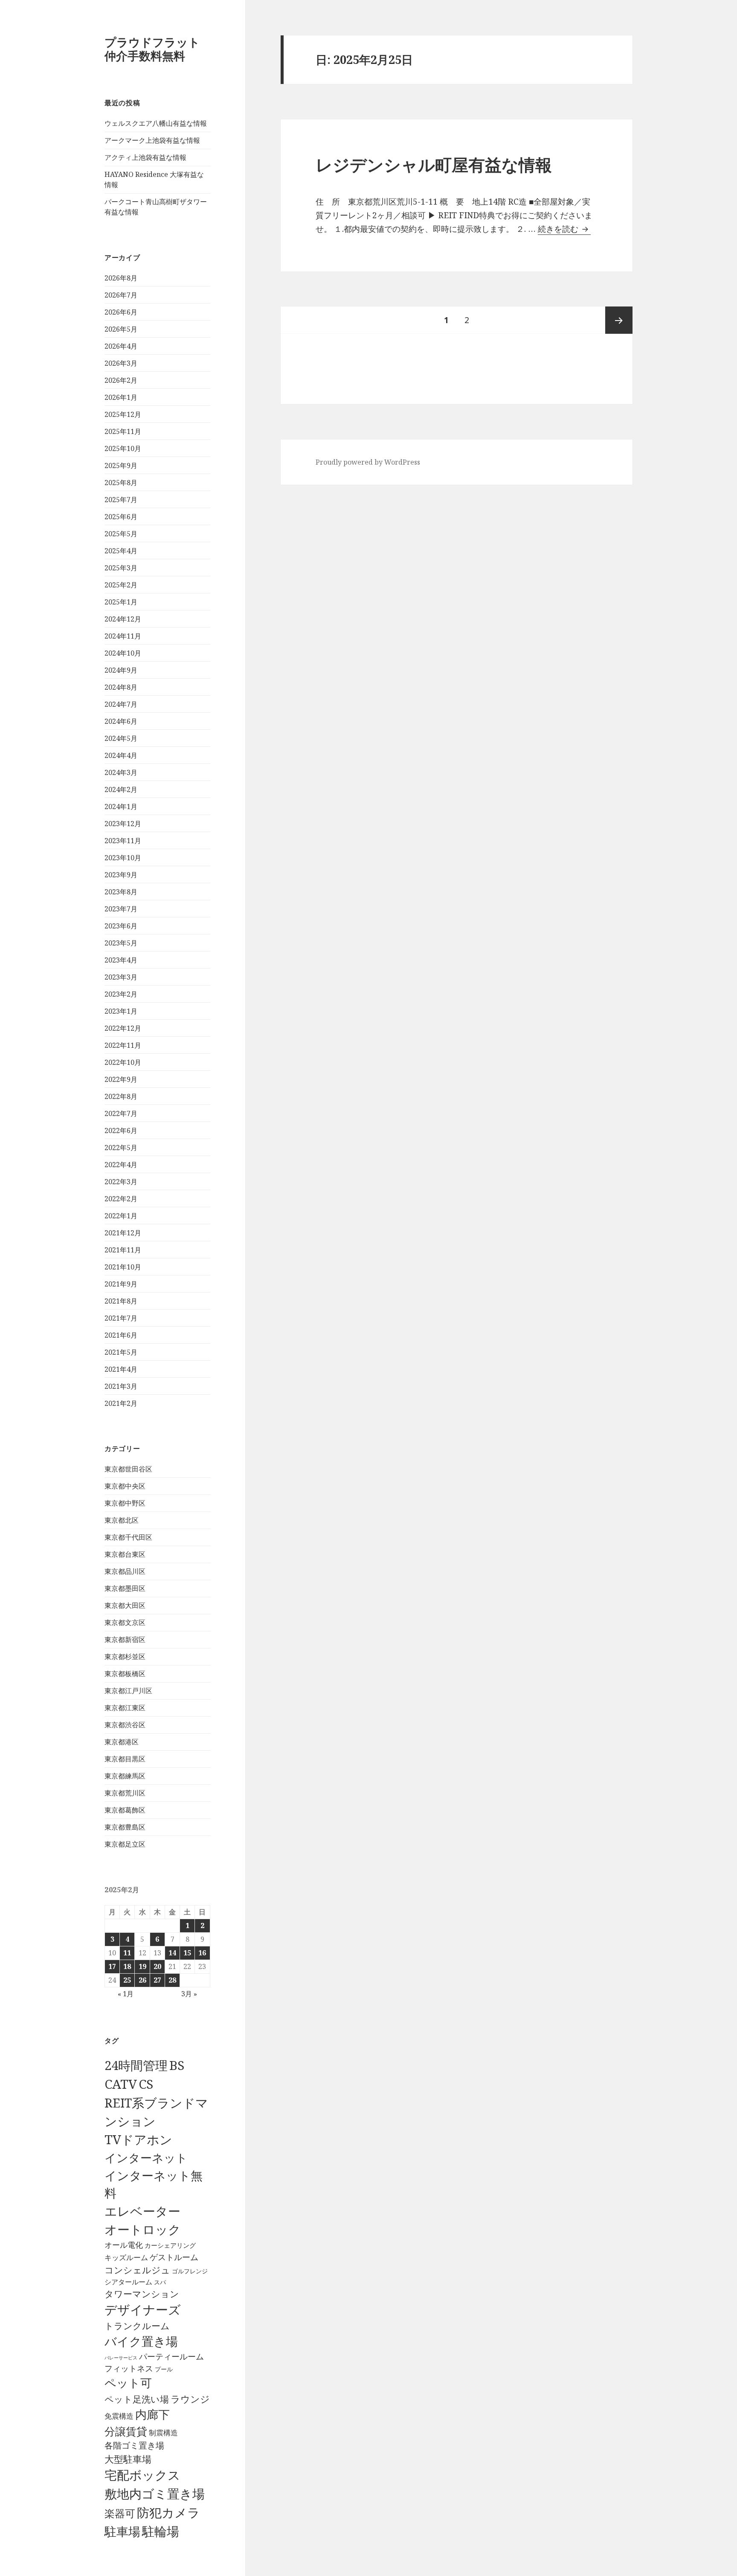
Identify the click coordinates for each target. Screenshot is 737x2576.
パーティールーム (171, 2356)
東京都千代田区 (128, 1537)
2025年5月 (121, 534)
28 (172, 1980)
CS (146, 2084)
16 (202, 1953)
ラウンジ (190, 2399)
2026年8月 (121, 278)
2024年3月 (121, 772)
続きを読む (564, 229)
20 (157, 1966)
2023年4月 (121, 960)
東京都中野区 (125, 1503)
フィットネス (129, 2368)
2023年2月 (121, 994)
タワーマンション (142, 2294)
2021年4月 (121, 1369)
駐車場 (122, 2531)
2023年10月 (123, 858)
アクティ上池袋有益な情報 (145, 157)
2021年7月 (121, 1318)
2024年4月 (121, 755)
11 (127, 1953)
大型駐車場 (128, 2459)
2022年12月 (123, 1028)
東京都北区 (122, 1520)
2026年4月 (121, 346)
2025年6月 (121, 517)
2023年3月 (121, 977)
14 (172, 1953)
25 (127, 1980)
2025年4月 (121, 551)
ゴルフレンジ (190, 2271)
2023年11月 (123, 841)
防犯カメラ (168, 2512)
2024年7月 (121, 704)
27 (157, 1980)
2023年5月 (121, 943)
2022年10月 (123, 1062)
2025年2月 (121, 585)
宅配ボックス (142, 2475)
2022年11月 (123, 1045)
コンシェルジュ (137, 2270)
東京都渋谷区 (125, 1725)
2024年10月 (123, 653)
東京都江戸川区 (128, 1691)
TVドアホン (138, 2139)
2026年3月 (121, 363)
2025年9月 (121, 465)
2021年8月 (121, 1301)
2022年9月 (121, 1079)
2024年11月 (123, 636)
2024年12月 (123, 619)
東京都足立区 (125, 1844)
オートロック (143, 2229)
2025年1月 (121, 602)
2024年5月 (121, 738)
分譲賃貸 (126, 2431)
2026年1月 (121, 397)
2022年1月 (121, 1216)
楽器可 (120, 2513)
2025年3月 (121, 568)
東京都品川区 (125, 1571)
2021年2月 (121, 1403)
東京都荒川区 (125, 1793)
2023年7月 (121, 909)
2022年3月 (121, 1182)
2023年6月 (121, 926)
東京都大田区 (125, 1605)
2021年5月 (121, 1352)
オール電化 (124, 2245)
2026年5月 (121, 329)
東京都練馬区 (125, 1776)
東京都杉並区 (125, 1657)
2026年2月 (121, 380)
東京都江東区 (125, 1708)
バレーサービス (121, 2358)
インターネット (146, 2158)
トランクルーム (137, 2326)
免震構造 (119, 2416)
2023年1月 (121, 1011)
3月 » (189, 1994)
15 (187, 1953)
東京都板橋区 (125, 1674)
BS (177, 2065)
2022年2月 (121, 1199)
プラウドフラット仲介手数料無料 (152, 49)
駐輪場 (161, 2531)
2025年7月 (121, 500)
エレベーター (142, 2211)
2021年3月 (121, 1386)
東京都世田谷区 (128, 1469)
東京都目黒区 (125, 1759)
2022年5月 (121, 1148)
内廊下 (152, 2414)
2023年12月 (123, 824)
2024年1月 (121, 807)
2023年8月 (121, 892)
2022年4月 (121, 1165)
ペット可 (128, 2383)
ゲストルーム (174, 2257)
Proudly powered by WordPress (368, 462)
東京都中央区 (125, 1486)
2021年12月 (123, 1233)
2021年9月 (121, 1284)
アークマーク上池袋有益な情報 (152, 140)
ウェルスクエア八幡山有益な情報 (156, 123)
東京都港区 (122, 1742)
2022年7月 (121, 1113)
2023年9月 (121, 875)
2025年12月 (123, 414)
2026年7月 (121, 295)
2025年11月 (123, 431)
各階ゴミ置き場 (134, 2445)
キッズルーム (126, 2257)
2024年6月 (121, 721)
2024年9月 (121, 670)
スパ (160, 2282)
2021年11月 (123, 1250)
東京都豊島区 (125, 1827)
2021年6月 (121, 1335)
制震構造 (163, 2433)
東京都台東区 (125, 1554)
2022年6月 (121, 1130)
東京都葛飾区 (125, 1810)
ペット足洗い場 (137, 2399)
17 (112, 1966)
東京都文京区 (125, 1622)
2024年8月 (121, 687)
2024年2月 (121, 789)
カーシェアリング (170, 2245)
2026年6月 (121, 312)
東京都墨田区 (125, 1588)
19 (142, 1966)
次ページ (619, 320)
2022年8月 (121, 1096)
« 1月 (126, 1994)
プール (164, 2369)
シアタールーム (128, 2282)
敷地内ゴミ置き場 (155, 2494)
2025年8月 (121, 483)
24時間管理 (136, 2065)
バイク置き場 (141, 2341)
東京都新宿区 (125, 1639)
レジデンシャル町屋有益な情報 (434, 164)
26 (142, 1980)
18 (127, 1966)
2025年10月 (123, 448)
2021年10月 (123, 1267)
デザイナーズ (143, 2310)
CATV (121, 2084)
